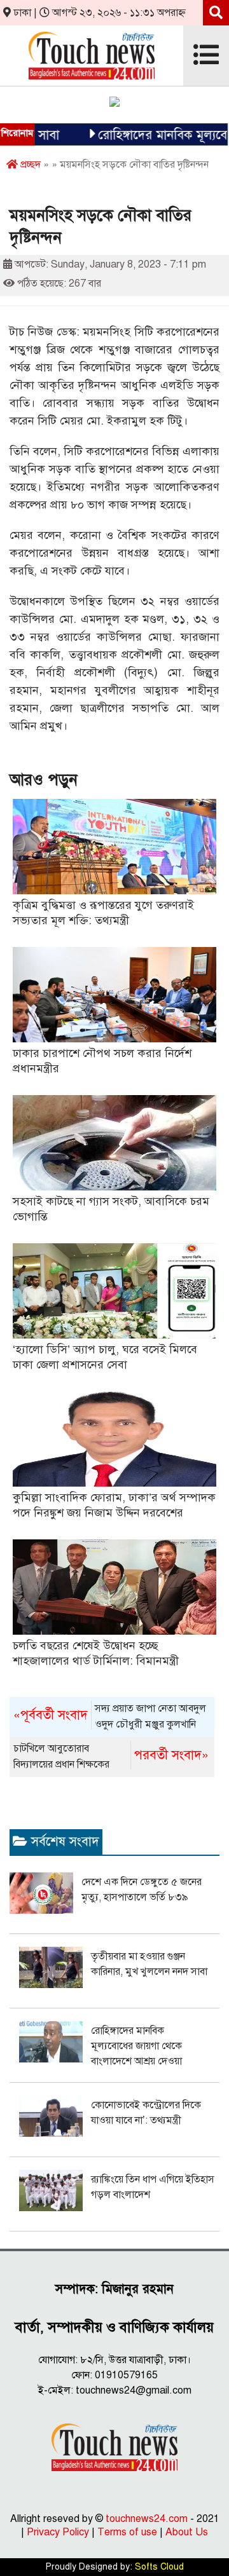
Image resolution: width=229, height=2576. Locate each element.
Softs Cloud (159, 2567)
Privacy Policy (58, 2532)
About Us (187, 2532)
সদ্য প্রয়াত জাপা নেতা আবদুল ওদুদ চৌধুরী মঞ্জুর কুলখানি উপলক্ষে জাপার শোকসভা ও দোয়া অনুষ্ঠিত (110, 1717)
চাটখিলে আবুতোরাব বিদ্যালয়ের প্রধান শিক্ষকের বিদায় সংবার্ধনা (111, 1757)
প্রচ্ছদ (29, 165)
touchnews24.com (147, 2519)
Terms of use (127, 2532)
